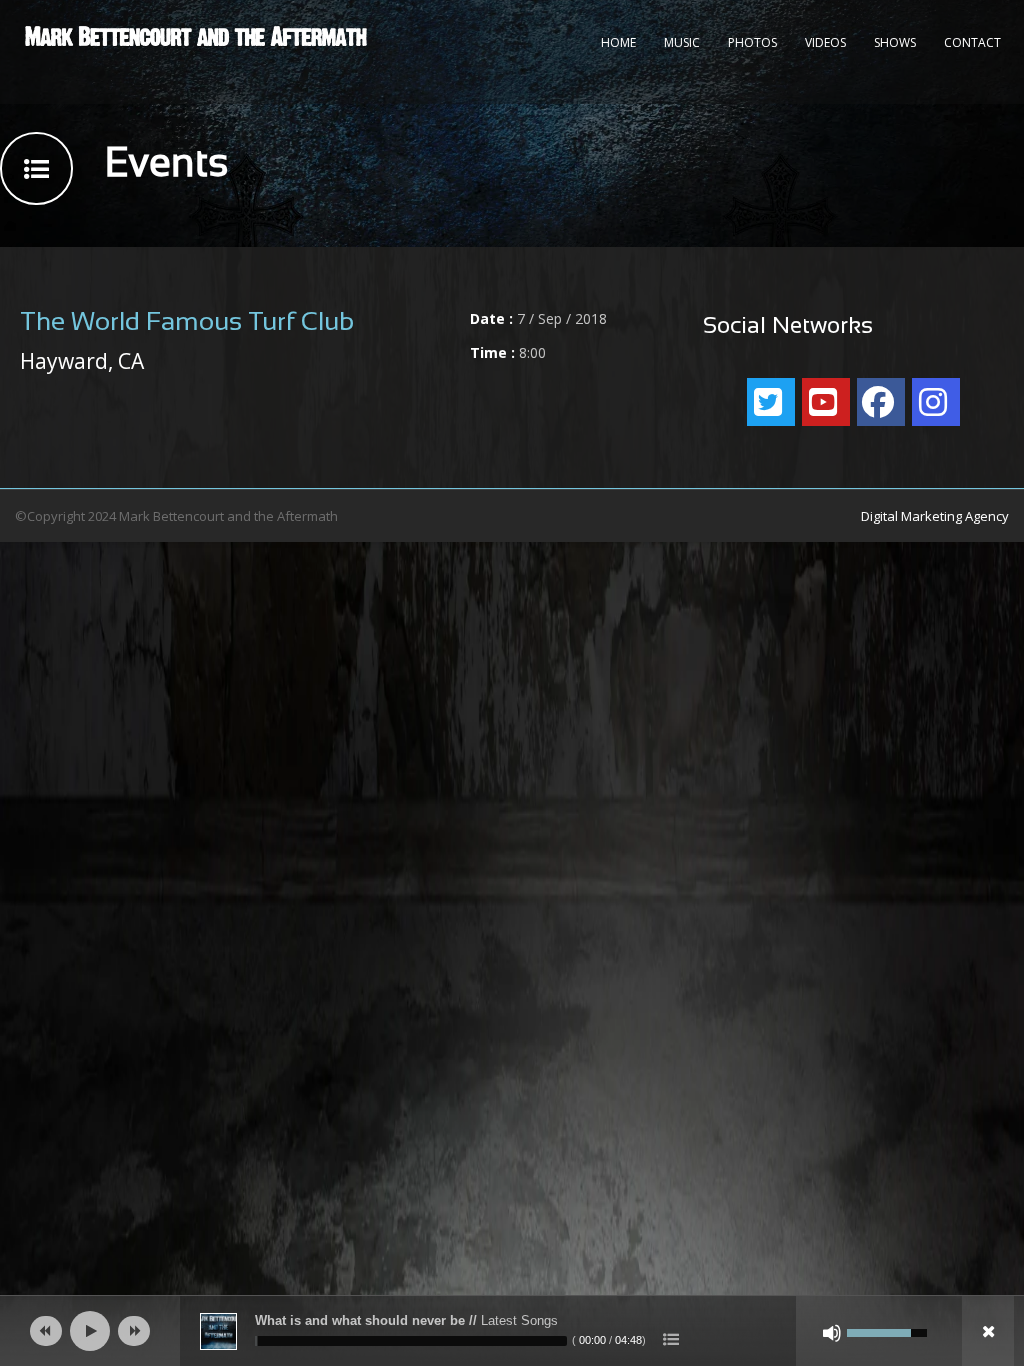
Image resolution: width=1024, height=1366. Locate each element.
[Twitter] (771, 402)
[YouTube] (826, 402)
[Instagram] (936, 402)
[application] (512, 1331)
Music (682, 42)
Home (618, 42)
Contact (972, 42)
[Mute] (832, 1333)
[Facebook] (881, 402)
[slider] (411, 1341)
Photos (752, 42)
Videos (825, 42)
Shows (895, 42)
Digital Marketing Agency (935, 516)
